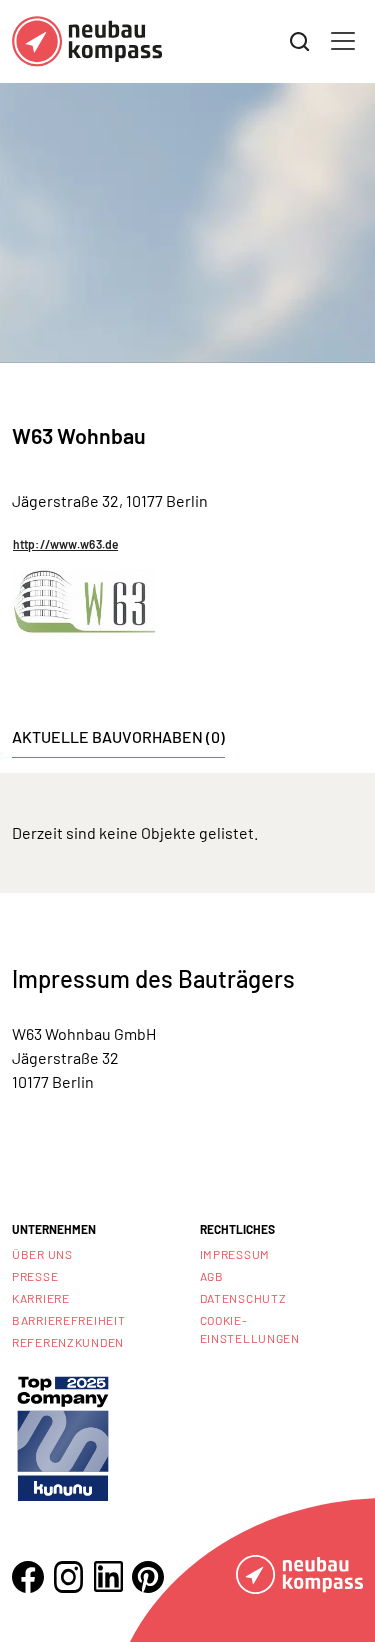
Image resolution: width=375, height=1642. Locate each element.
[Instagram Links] (68, 1577)
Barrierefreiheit (69, 1320)
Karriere (41, 1298)
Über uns (42, 1254)
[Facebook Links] (28, 1577)
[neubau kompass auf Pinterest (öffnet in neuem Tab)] (148, 1577)
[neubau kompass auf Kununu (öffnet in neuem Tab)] (63, 1436)
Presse (35, 1276)
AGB (212, 1276)
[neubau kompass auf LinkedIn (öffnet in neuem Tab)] (108, 1576)
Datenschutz (243, 1298)
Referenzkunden (68, 1342)
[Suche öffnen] (300, 42)
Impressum (235, 1254)
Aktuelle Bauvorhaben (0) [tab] (118, 736)
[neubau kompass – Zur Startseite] (87, 41)
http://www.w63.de (65, 544)
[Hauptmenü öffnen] (343, 41)
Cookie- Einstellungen (250, 1329)
